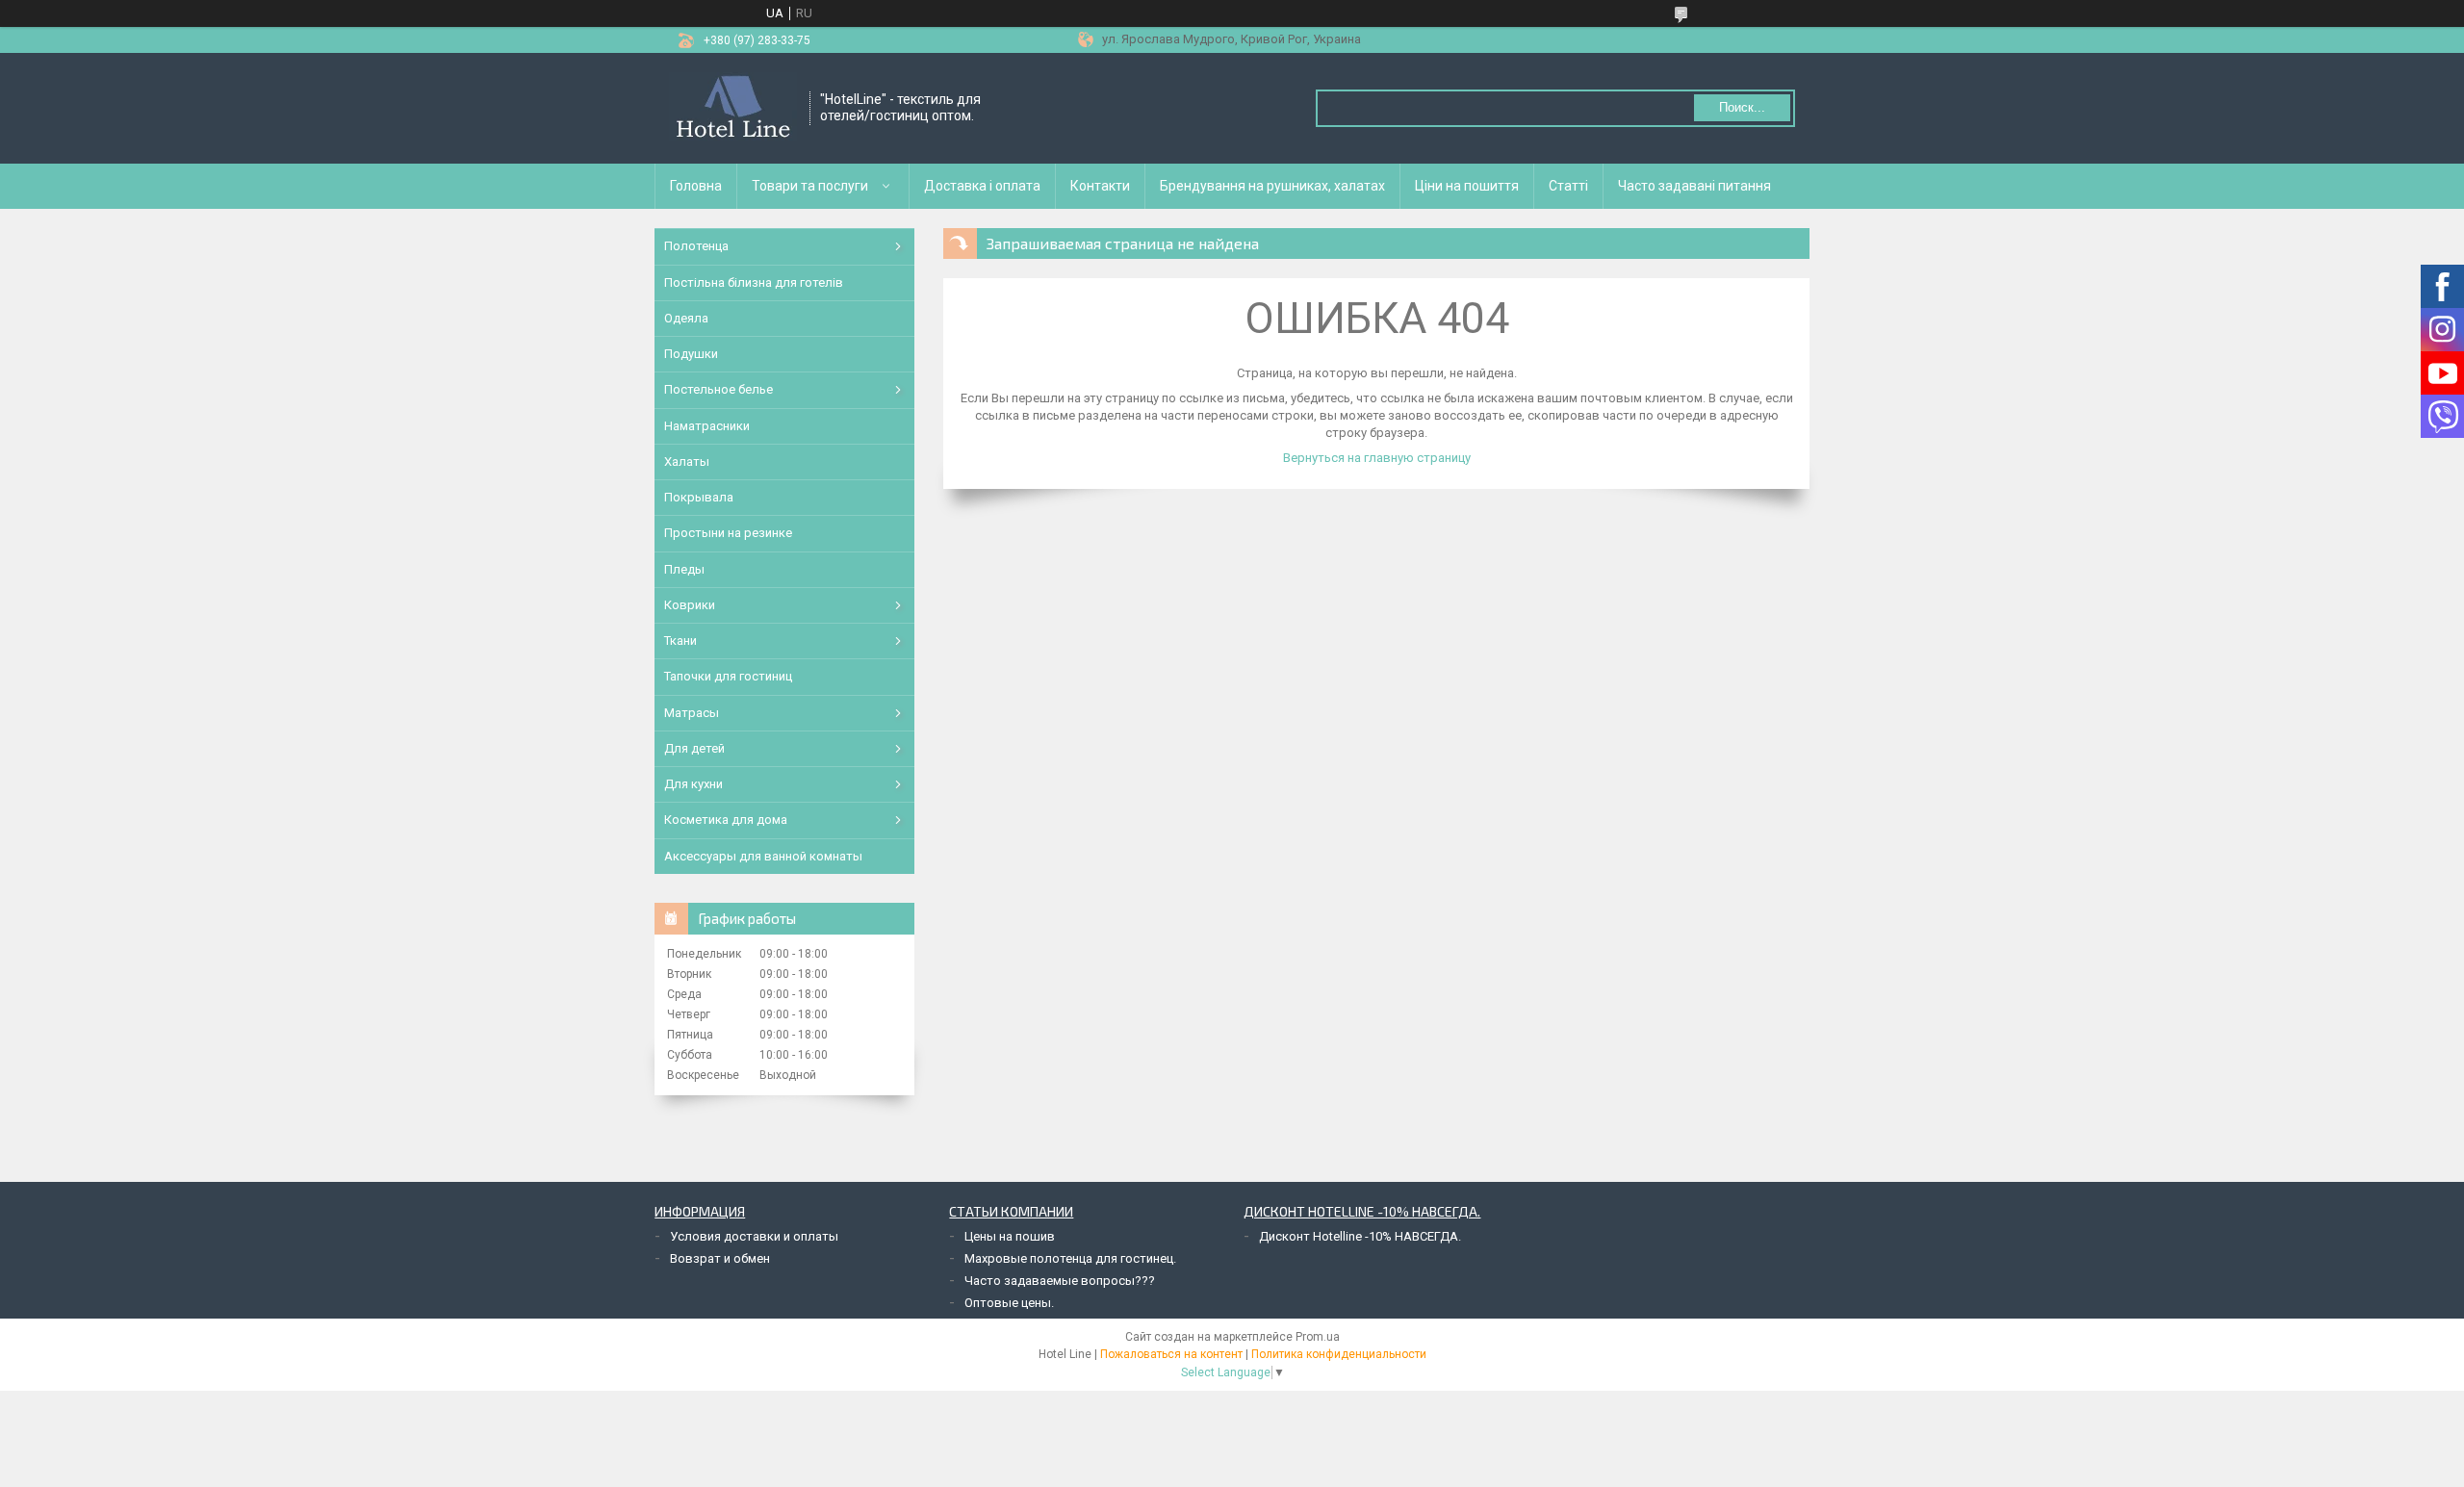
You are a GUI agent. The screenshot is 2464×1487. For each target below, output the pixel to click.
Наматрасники (707, 426)
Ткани (680, 641)
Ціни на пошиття (1467, 186)
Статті (1568, 186)
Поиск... (1742, 107)
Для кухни (693, 784)
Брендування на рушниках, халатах (1272, 186)
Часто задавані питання (1694, 186)
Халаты (687, 461)
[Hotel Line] (733, 108)
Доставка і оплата (982, 186)
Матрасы (692, 713)
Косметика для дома (726, 820)
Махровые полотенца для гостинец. (1070, 1258)
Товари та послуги (810, 186)
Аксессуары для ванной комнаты (763, 856)
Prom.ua (1318, 1337)
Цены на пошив (1010, 1236)
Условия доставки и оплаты (754, 1236)
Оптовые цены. (1009, 1303)
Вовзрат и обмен (720, 1258)
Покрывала (699, 497)
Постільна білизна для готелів (754, 282)
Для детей (694, 748)
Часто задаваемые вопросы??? (1060, 1281)
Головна (696, 186)
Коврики (690, 605)
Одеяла (686, 318)
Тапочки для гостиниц (728, 676)
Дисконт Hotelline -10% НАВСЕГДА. (1360, 1236)
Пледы (684, 569)
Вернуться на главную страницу (1377, 458)
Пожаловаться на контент (1171, 1354)
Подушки (691, 354)
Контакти (1100, 186)
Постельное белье (719, 389)
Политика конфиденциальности (1339, 1354)
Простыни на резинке (728, 533)
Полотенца (696, 246)
